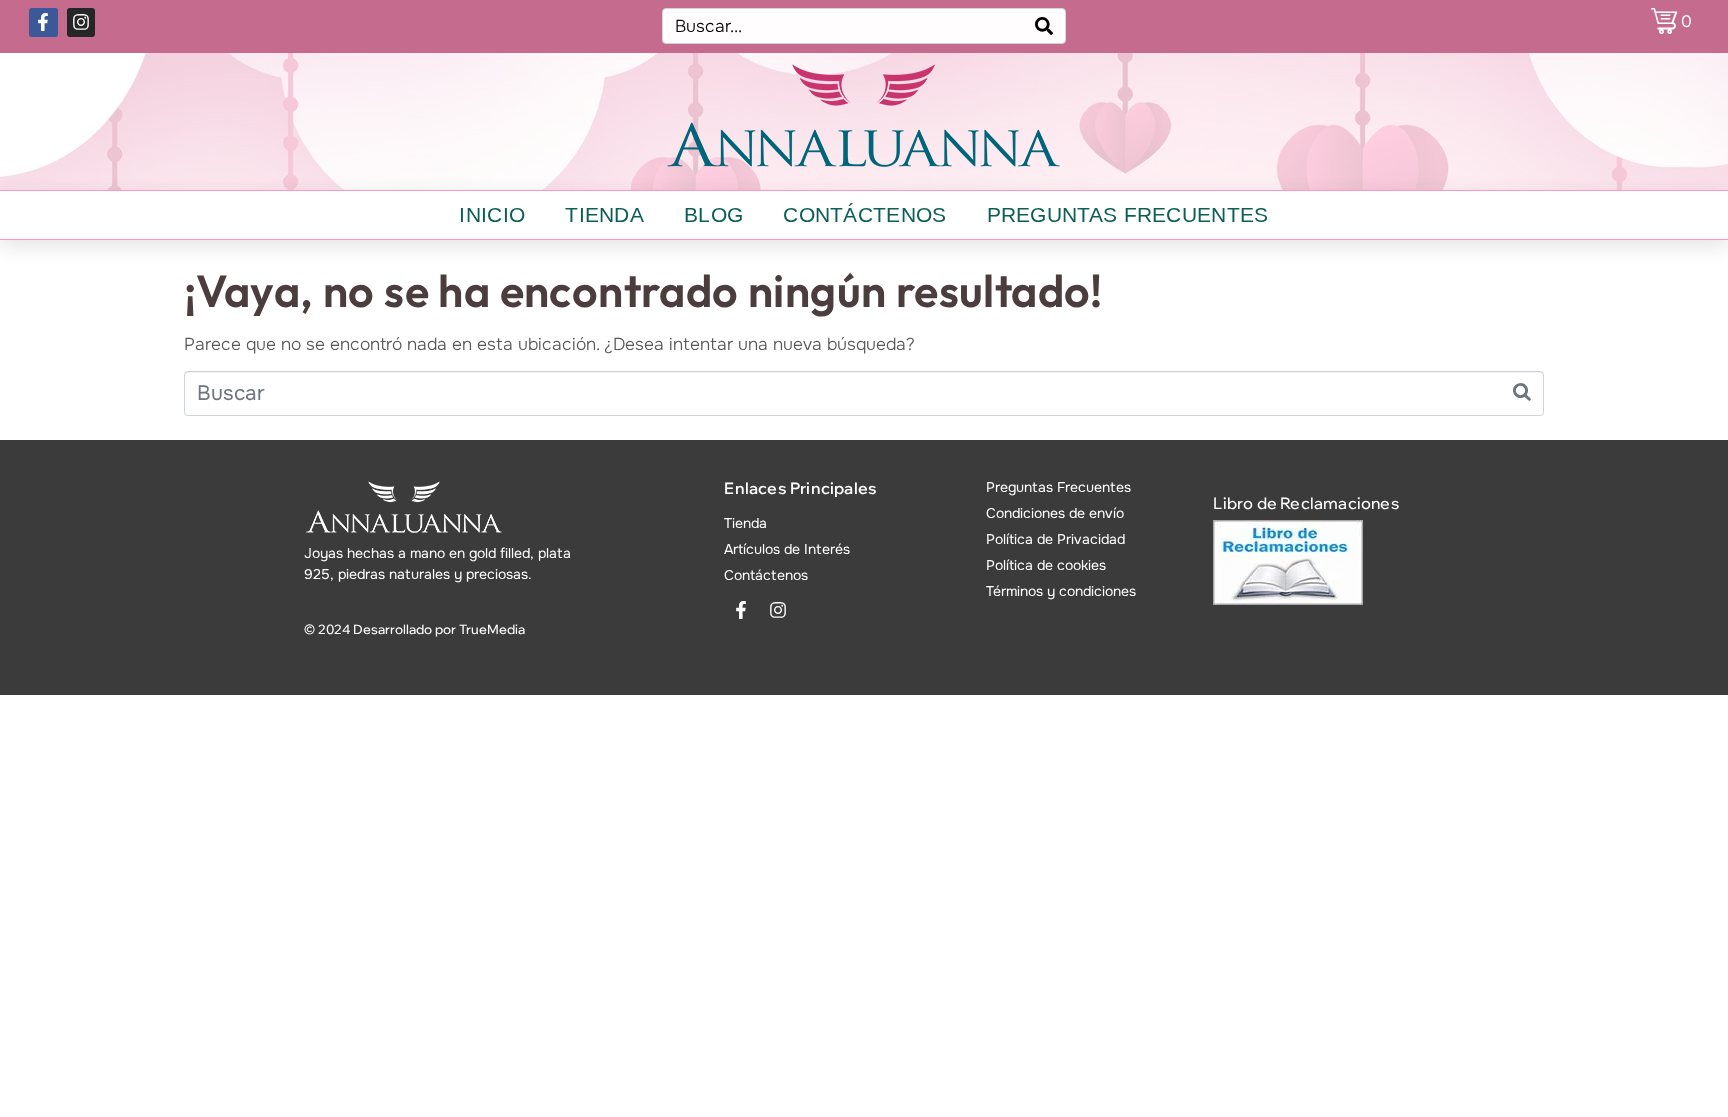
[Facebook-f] (43, 22)
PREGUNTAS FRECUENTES (1128, 214)
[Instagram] (81, 22)
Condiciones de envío (1055, 513)
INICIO (492, 214)
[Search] (1044, 26)
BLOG (713, 214)
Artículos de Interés (787, 549)
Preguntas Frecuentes (1058, 487)
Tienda (745, 523)
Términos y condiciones (1061, 591)
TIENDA (604, 214)
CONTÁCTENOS (864, 214)
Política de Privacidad (1055, 539)
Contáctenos (766, 575)
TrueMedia (492, 629)
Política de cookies (1046, 565)
